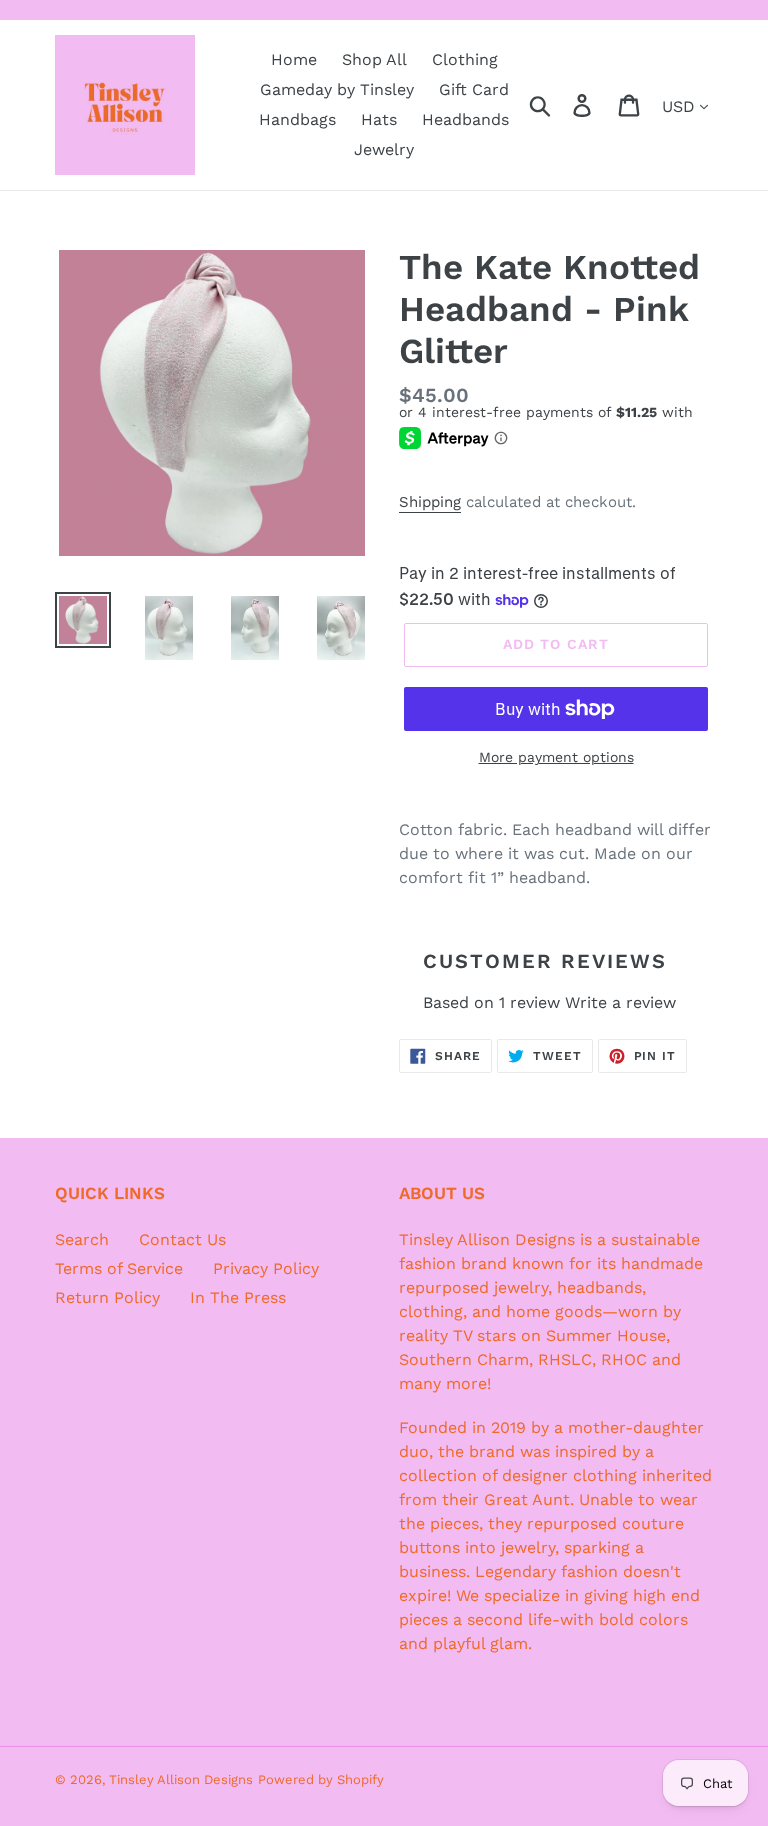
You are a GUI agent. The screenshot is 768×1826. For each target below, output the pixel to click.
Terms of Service (119, 1268)
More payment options (556, 757)
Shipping (430, 502)
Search (82, 1239)
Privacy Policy (266, 1268)
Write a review (620, 1002)
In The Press (238, 1297)
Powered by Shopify (321, 1779)
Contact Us (182, 1239)
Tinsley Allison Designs (181, 1779)
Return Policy (107, 1297)
